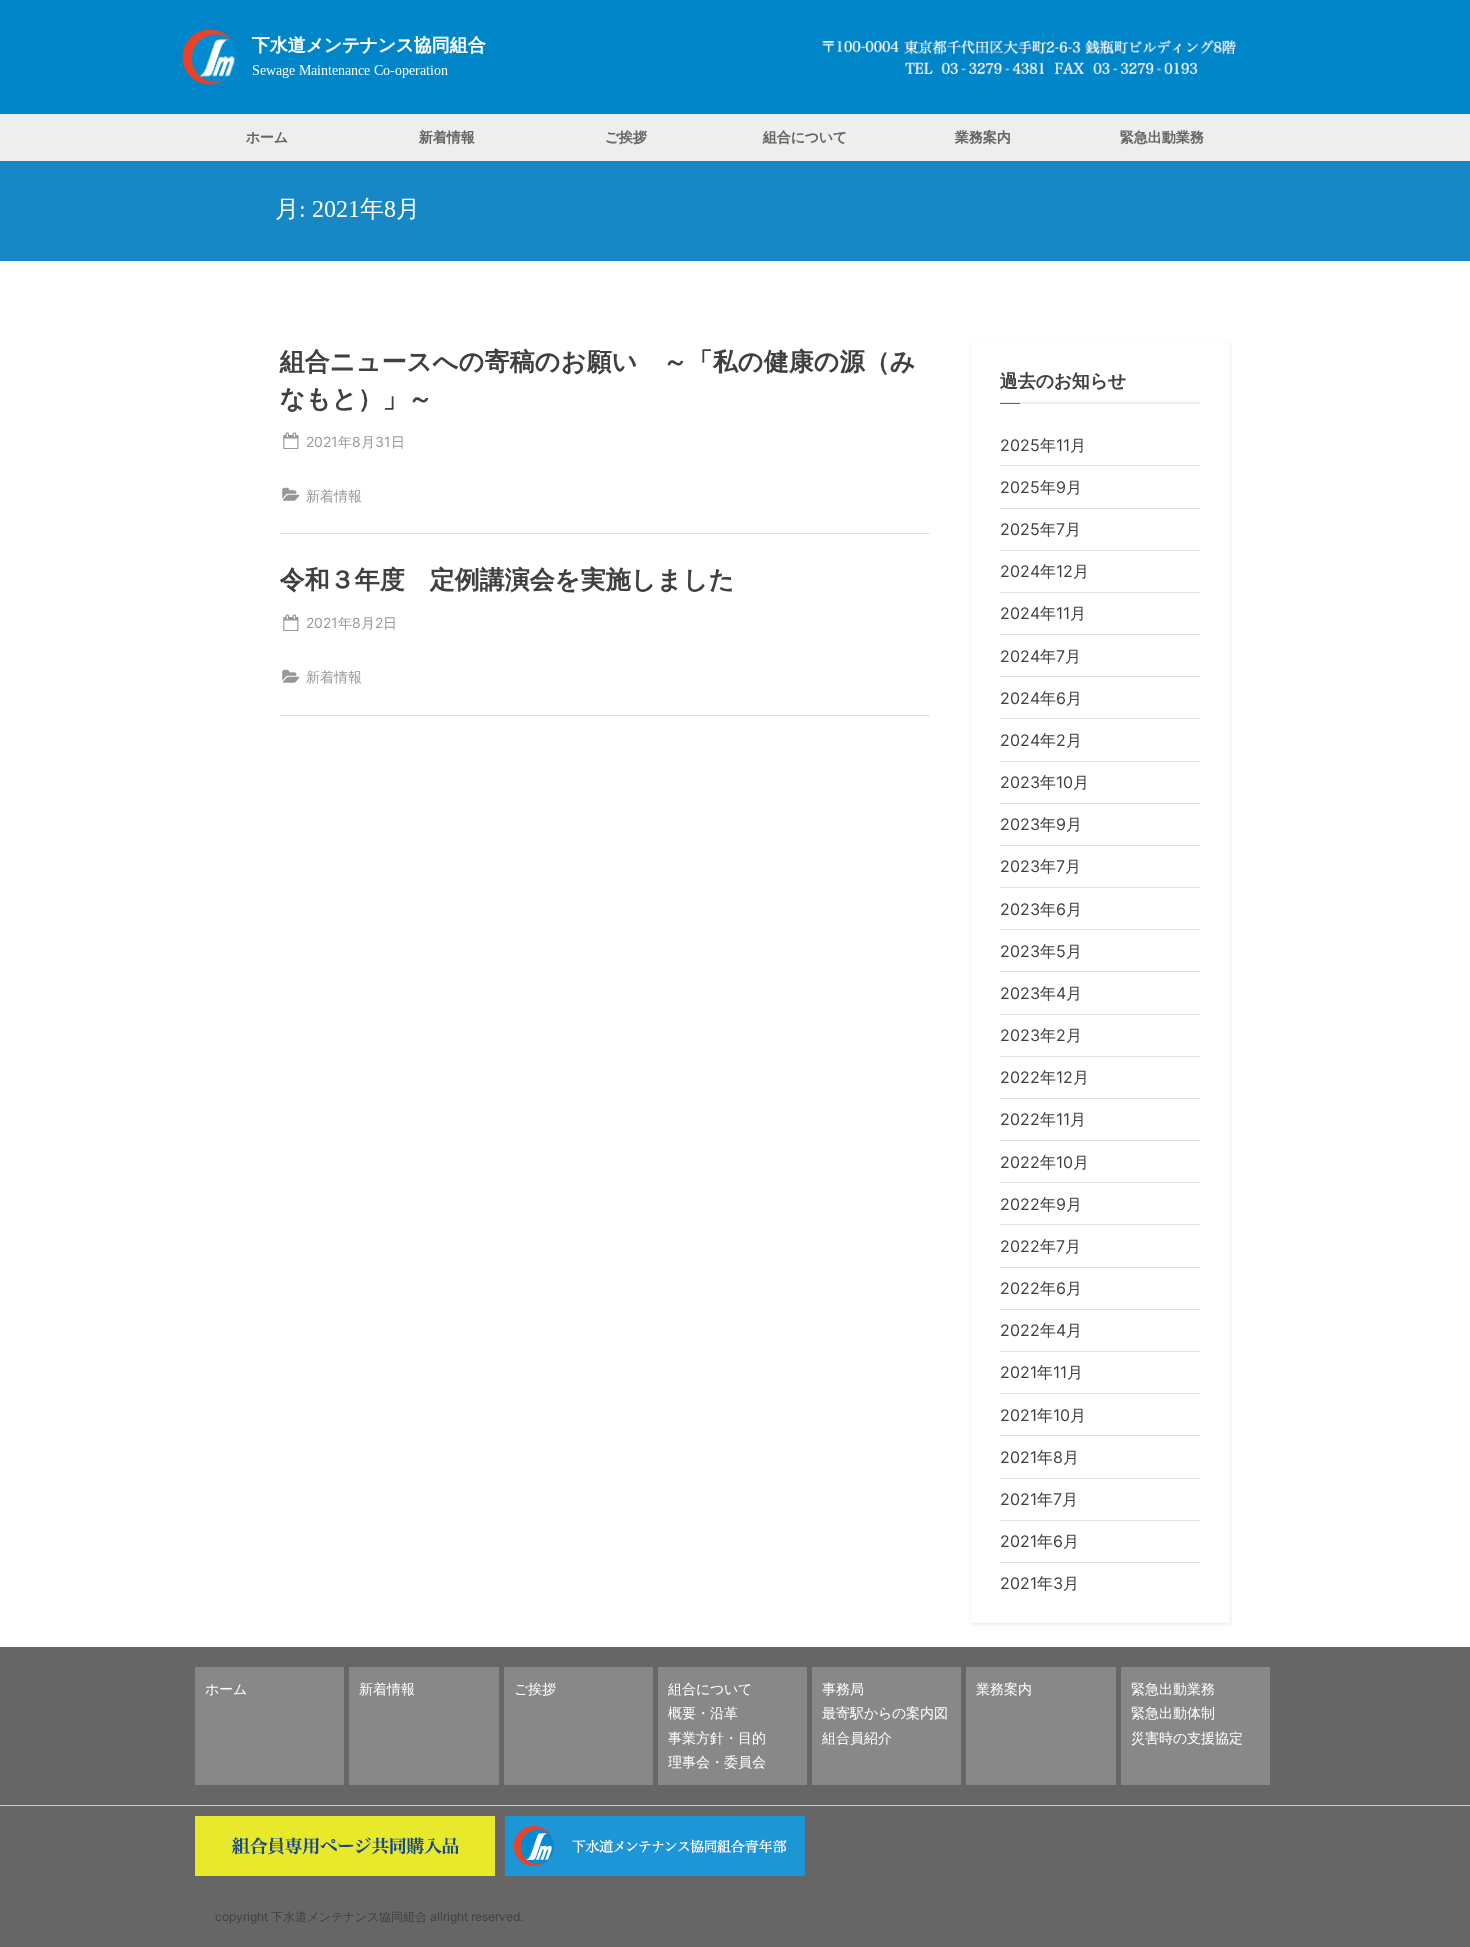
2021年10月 (1043, 1415)
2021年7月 (1039, 1499)
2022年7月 (1040, 1246)
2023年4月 (1041, 993)
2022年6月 (1041, 1288)
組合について (805, 136)
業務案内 (983, 136)
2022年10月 (1044, 1162)
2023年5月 (1041, 951)
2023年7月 (1040, 866)
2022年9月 (1041, 1204)
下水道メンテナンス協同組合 (369, 45)
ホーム (267, 136)
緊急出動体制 (1173, 1712)
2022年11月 (1043, 1119)
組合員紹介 (857, 1737)
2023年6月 (1041, 909)
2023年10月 (1044, 782)
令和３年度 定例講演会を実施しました (507, 578)
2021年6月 (1039, 1541)
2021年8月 (1039, 1457)
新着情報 (447, 136)
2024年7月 (1040, 656)
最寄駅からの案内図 (885, 1712)
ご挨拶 (626, 136)
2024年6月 (1041, 698)
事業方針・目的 (717, 1737)
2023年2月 (1041, 1035)
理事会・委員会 (717, 1761)
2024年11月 (1043, 613)
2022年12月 (1044, 1077)
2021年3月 (1039, 1583)
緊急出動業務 (1162, 136)
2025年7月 (1040, 529)
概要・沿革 (703, 1712)
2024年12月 (1044, 571)
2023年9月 (1041, 824)
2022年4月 (1041, 1330)
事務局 (843, 1688)
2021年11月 (1041, 1372)
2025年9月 (1041, 487)
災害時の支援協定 (1187, 1737)
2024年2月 (1041, 740)
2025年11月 (1043, 445)
